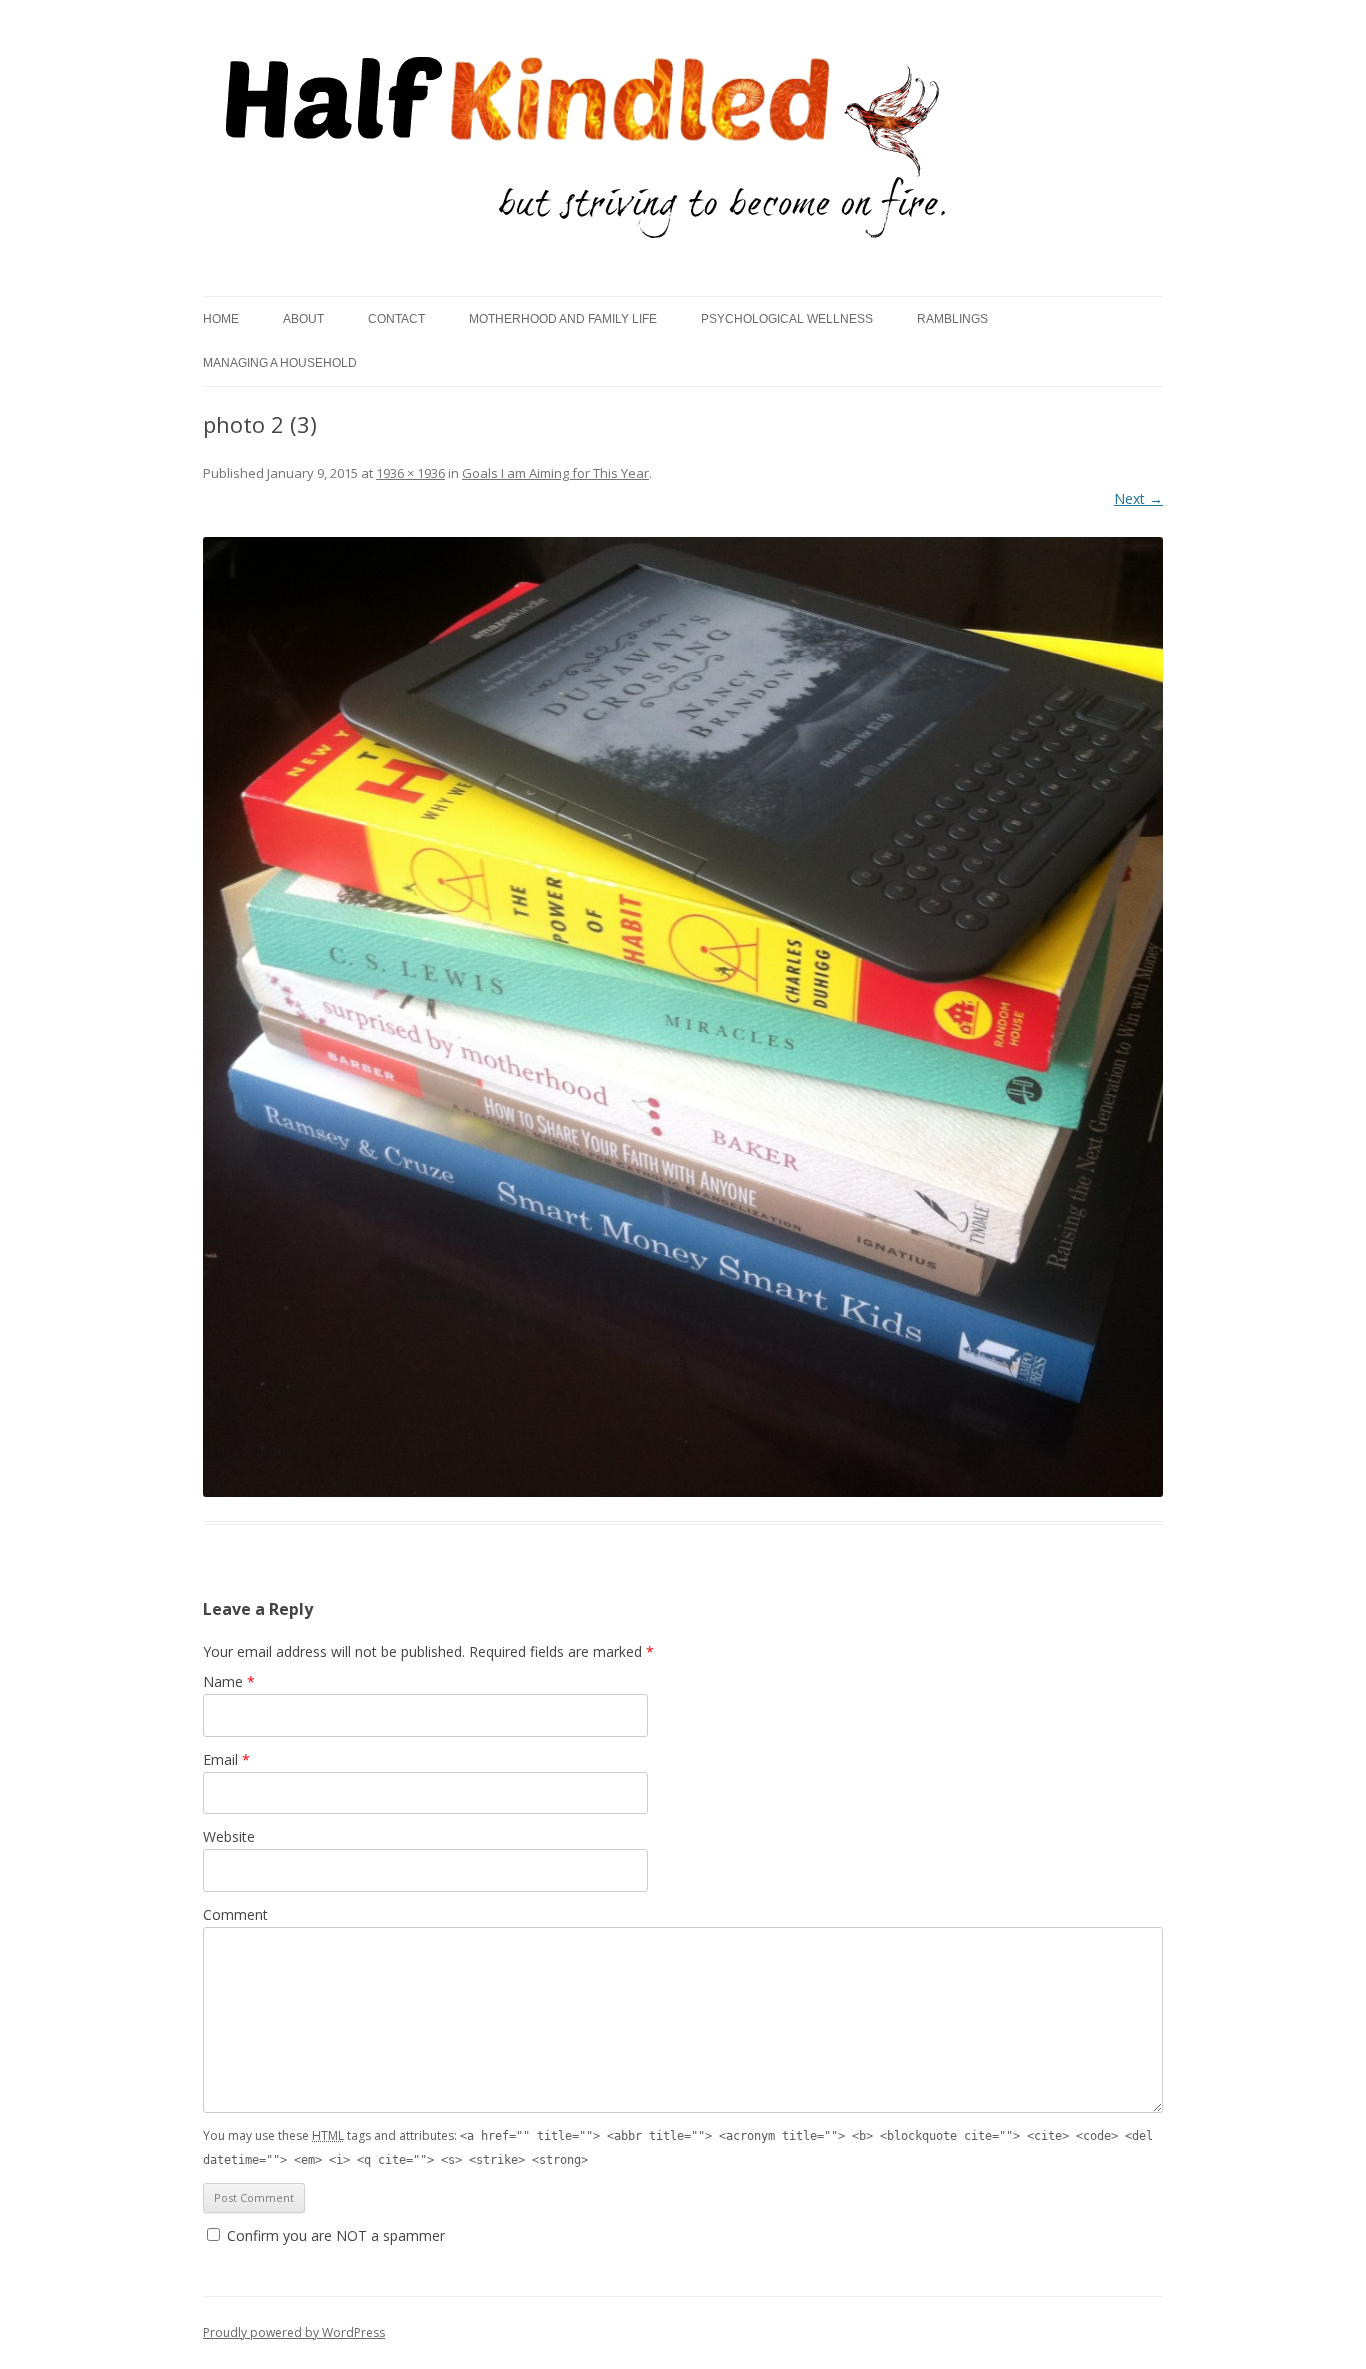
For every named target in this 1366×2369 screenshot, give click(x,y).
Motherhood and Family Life (563, 319)
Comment (235, 1914)
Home (221, 319)
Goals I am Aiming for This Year (555, 473)
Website (229, 1836)
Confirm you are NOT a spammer (334, 2235)
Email (226, 1759)
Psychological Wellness (787, 319)
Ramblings (952, 319)
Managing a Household (280, 363)
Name (229, 1681)
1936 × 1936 (410, 473)
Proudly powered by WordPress (294, 2332)
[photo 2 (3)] (683, 1017)
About (303, 319)
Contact (396, 319)
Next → (1138, 498)
